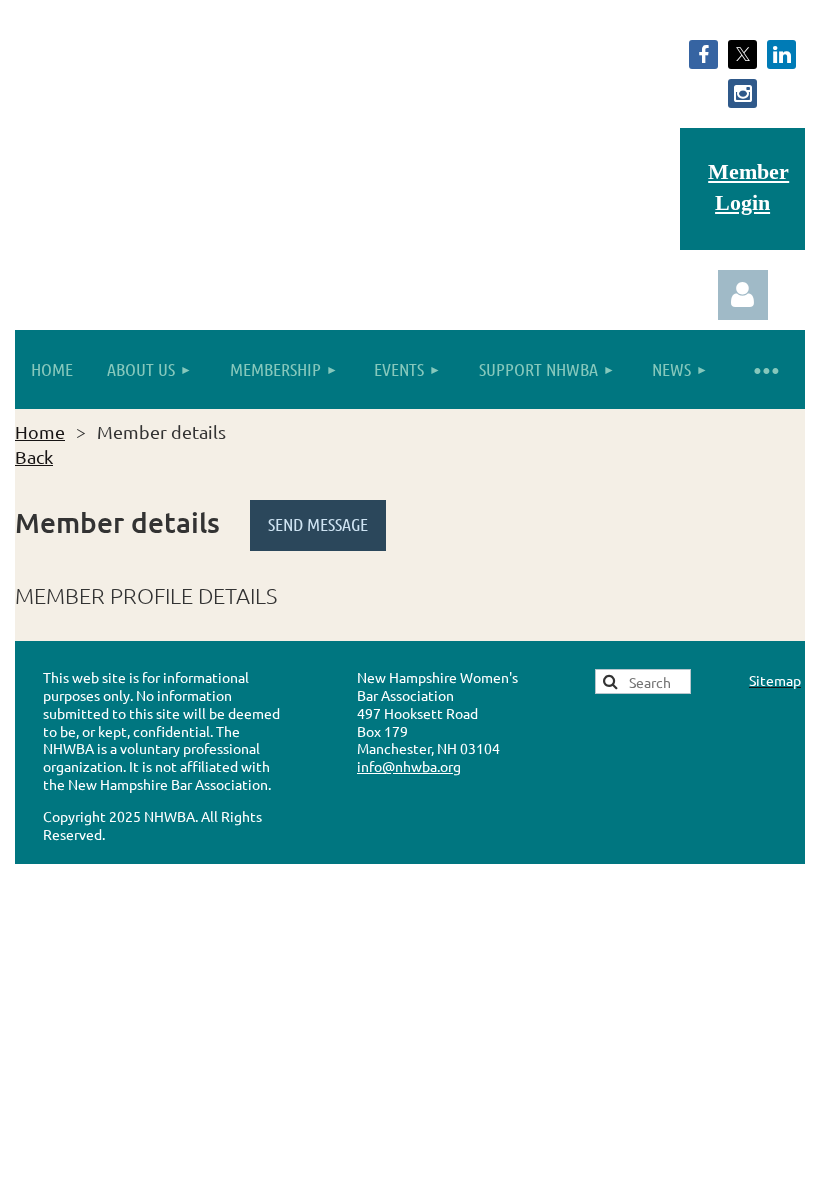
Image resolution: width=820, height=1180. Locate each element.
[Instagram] (742, 93)
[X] (742, 54)
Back (34, 456)
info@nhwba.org (409, 766)
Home (40, 431)
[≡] (765, 369)
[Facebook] (703, 54)
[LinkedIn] (781, 54)
